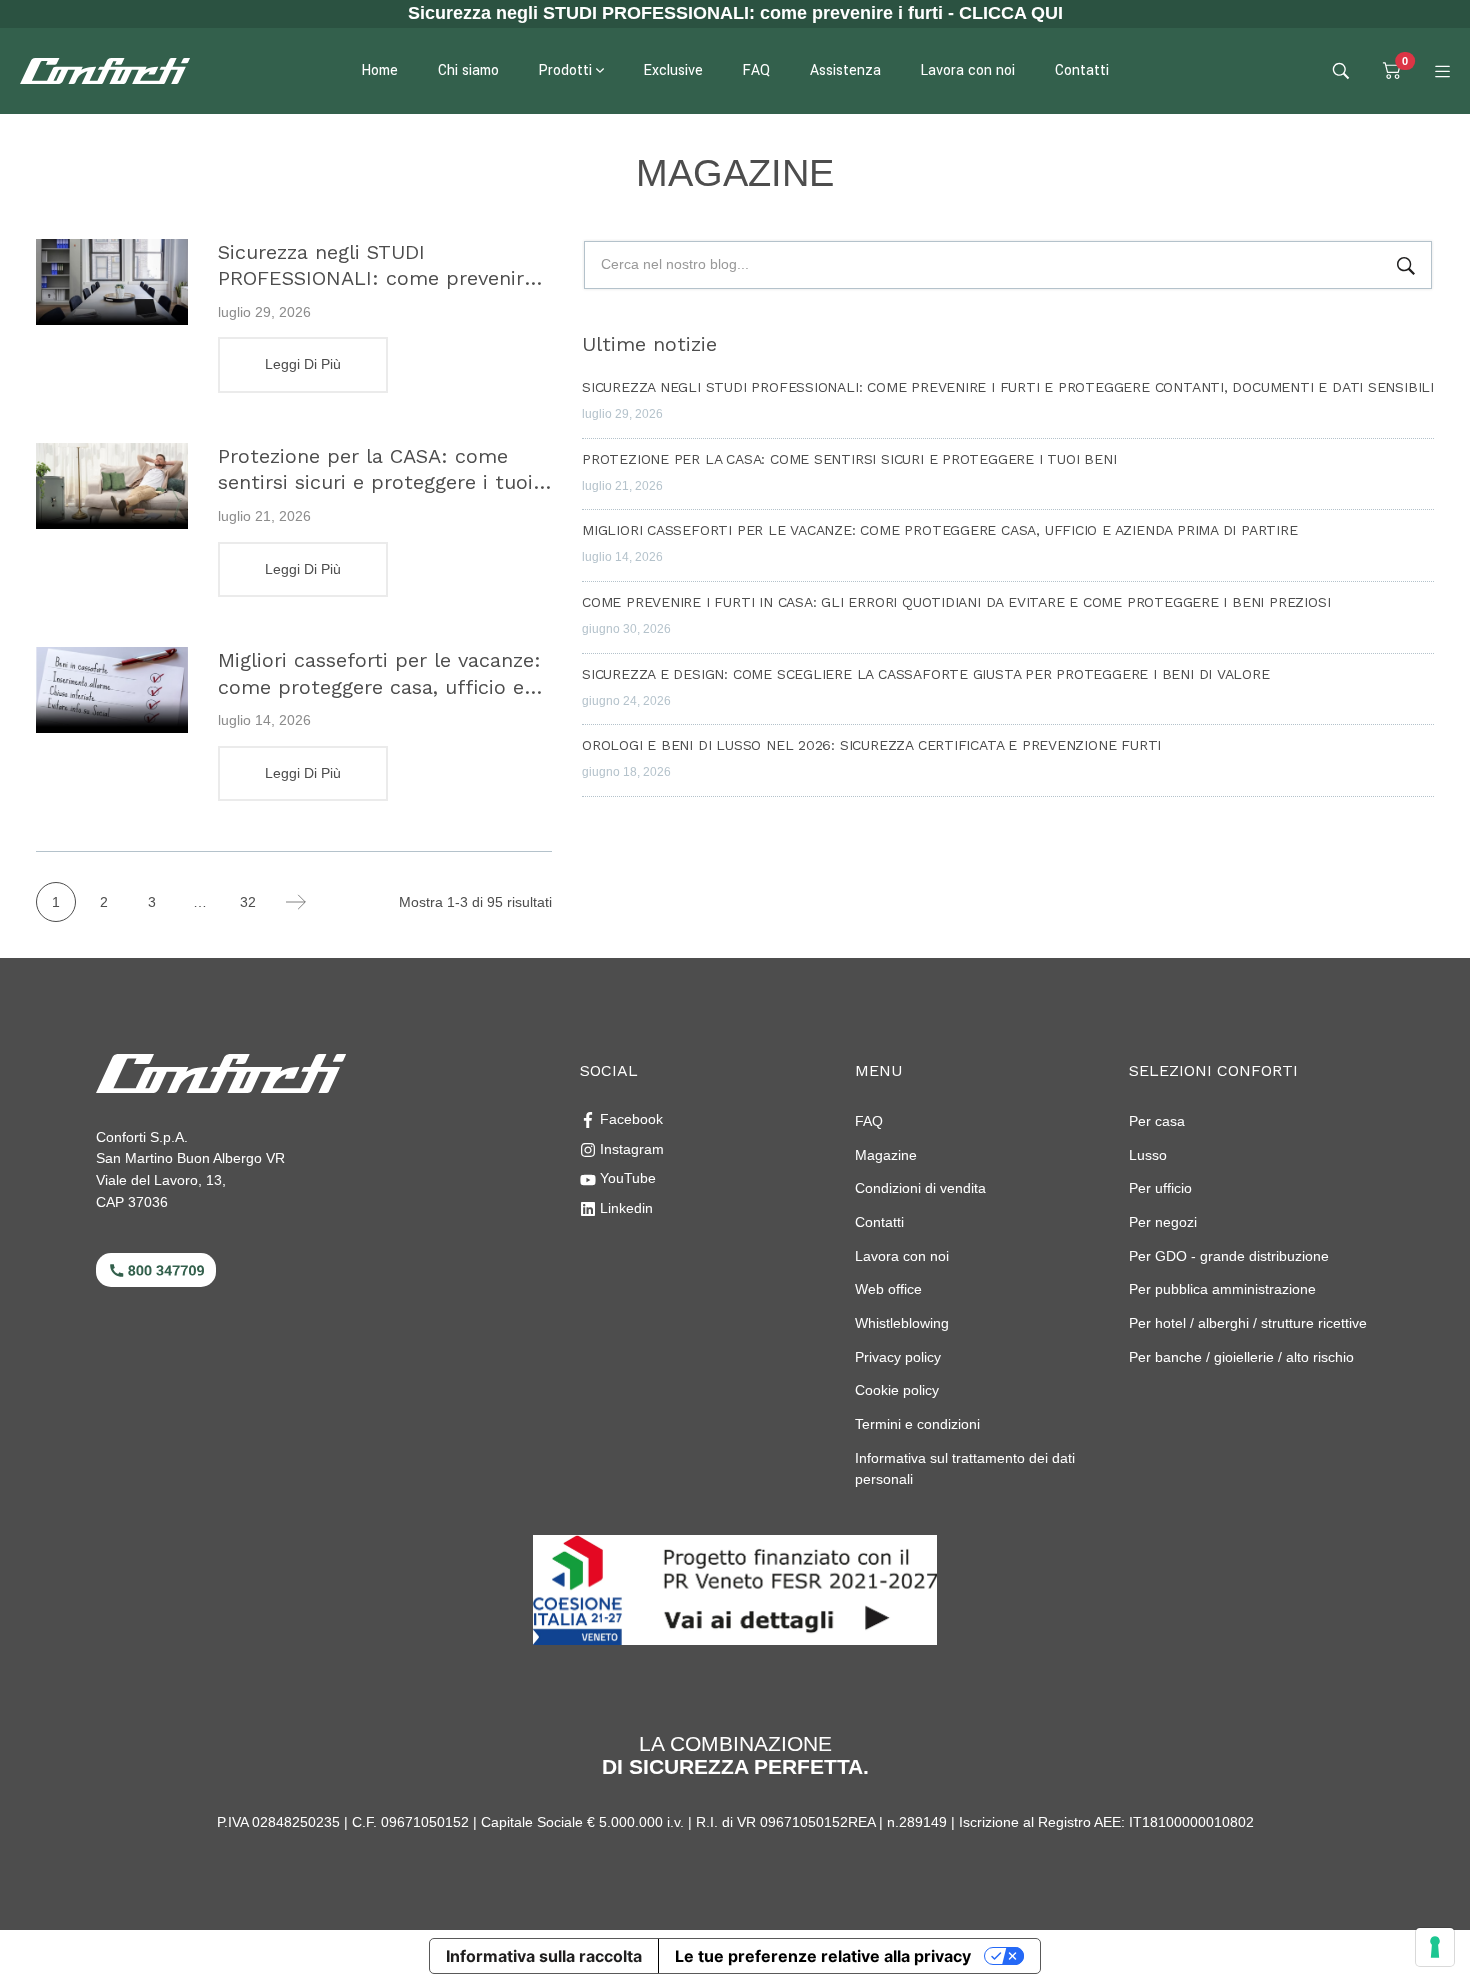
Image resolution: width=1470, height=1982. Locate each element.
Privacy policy (898, 1357)
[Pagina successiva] (296, 902)
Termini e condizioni (917, 1424)
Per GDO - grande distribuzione (1229, 1256)
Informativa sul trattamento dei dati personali (965, 1469)
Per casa (1157, 1121)
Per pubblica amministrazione (1222, 1289)
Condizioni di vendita (920, 1188)
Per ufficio (1160, 1188)
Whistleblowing (902, 1323)
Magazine (886, 1155)
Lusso (1148, 1155)
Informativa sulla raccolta (544, 1956)
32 (248, 902)
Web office (888, 1289)
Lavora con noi (902, 1256)
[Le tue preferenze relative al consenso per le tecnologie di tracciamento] (1435, 1947)
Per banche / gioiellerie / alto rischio (1241, 1357)
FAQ (869, 1121)
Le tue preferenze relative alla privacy (823, 1956)
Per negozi (1163, 1222)
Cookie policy (897, 1390)
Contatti (879, 1222)
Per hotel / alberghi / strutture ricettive (1248, 1323)
